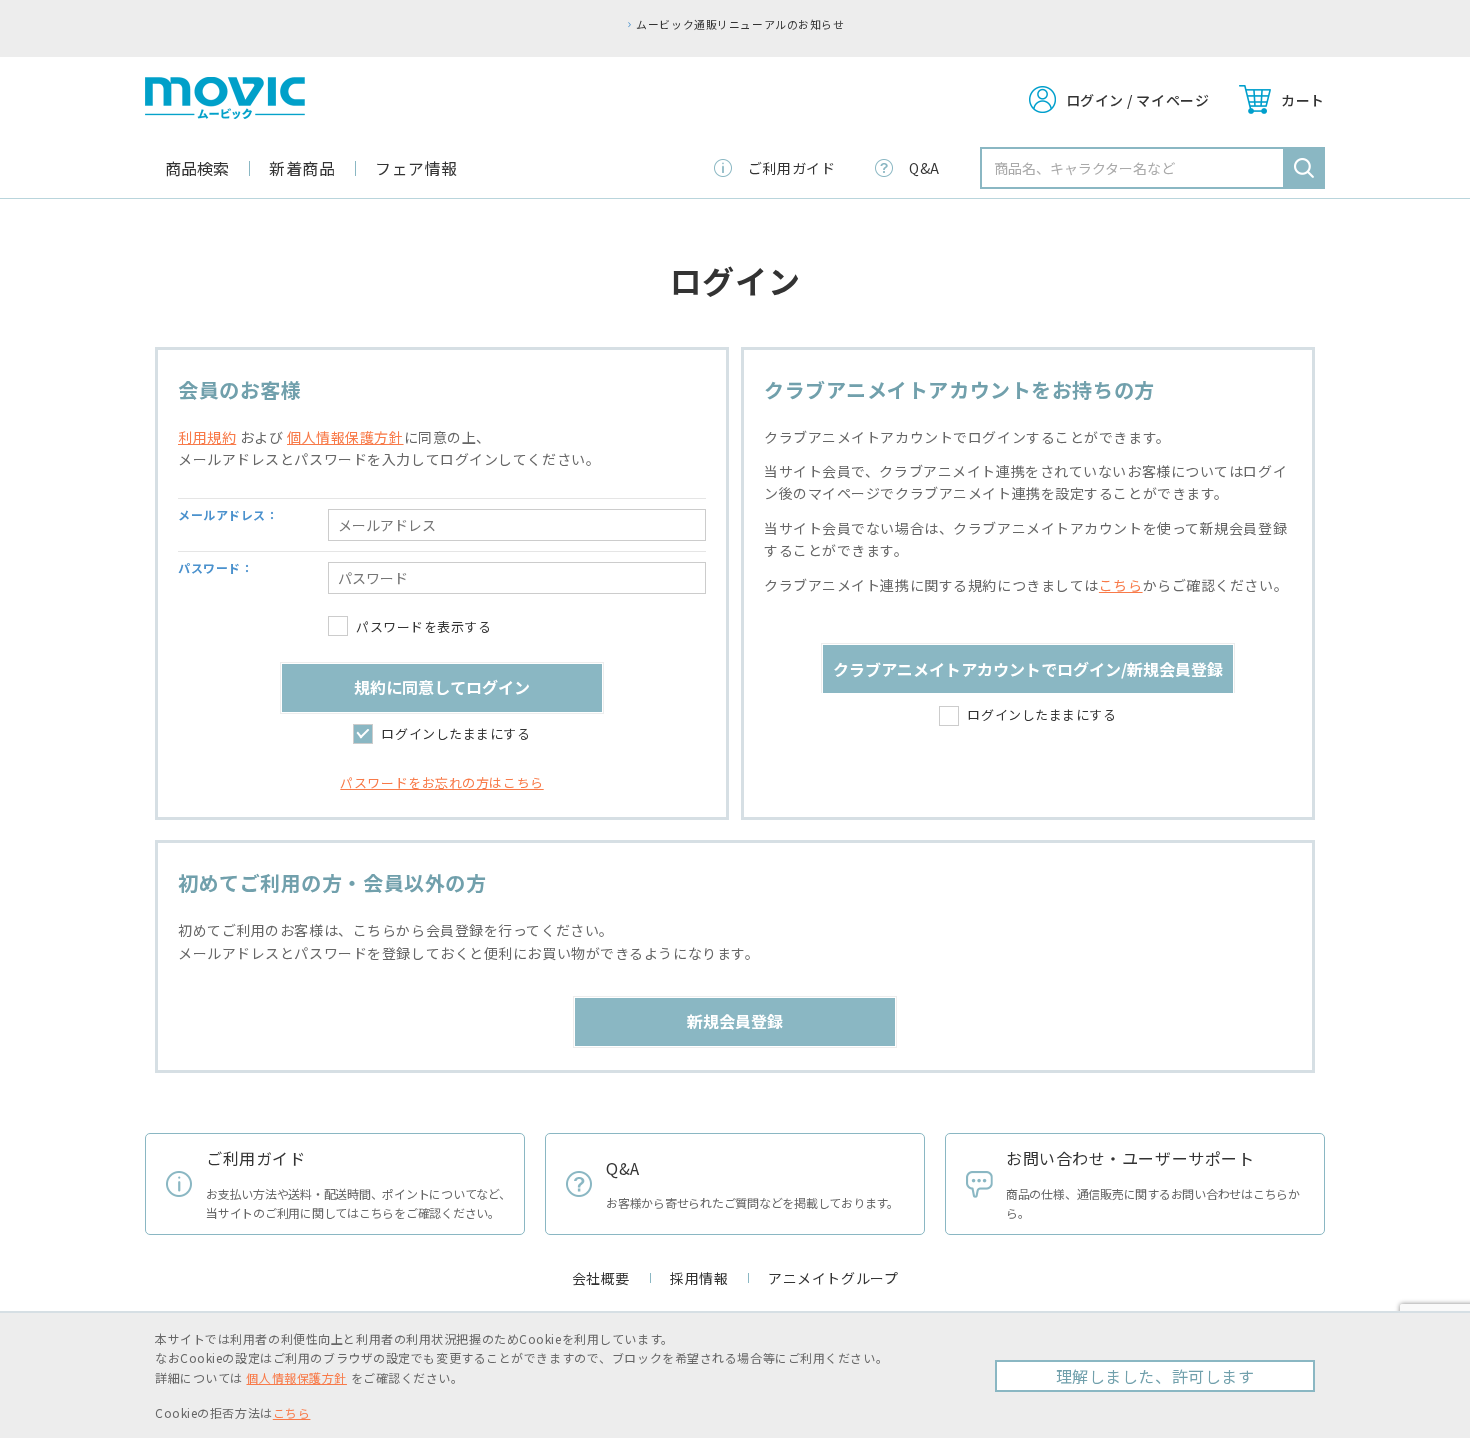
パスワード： (215, 567)
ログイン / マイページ (1138, 100)
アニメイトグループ (833, 1278)
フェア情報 (416, 168)
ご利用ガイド (791, 168)
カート (1303, 100)
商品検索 (197, 168)
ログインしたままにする (455, 733)
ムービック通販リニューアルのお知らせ (740, 24)
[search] (1304, 168)
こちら (1121, 585)
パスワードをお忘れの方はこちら (441, 782)
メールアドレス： (228, 514)
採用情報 (699, 1278)
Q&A (924, 168)
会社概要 (601, 1278)
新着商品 (302, 168)
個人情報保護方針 (345, 437)
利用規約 (207, 437)
